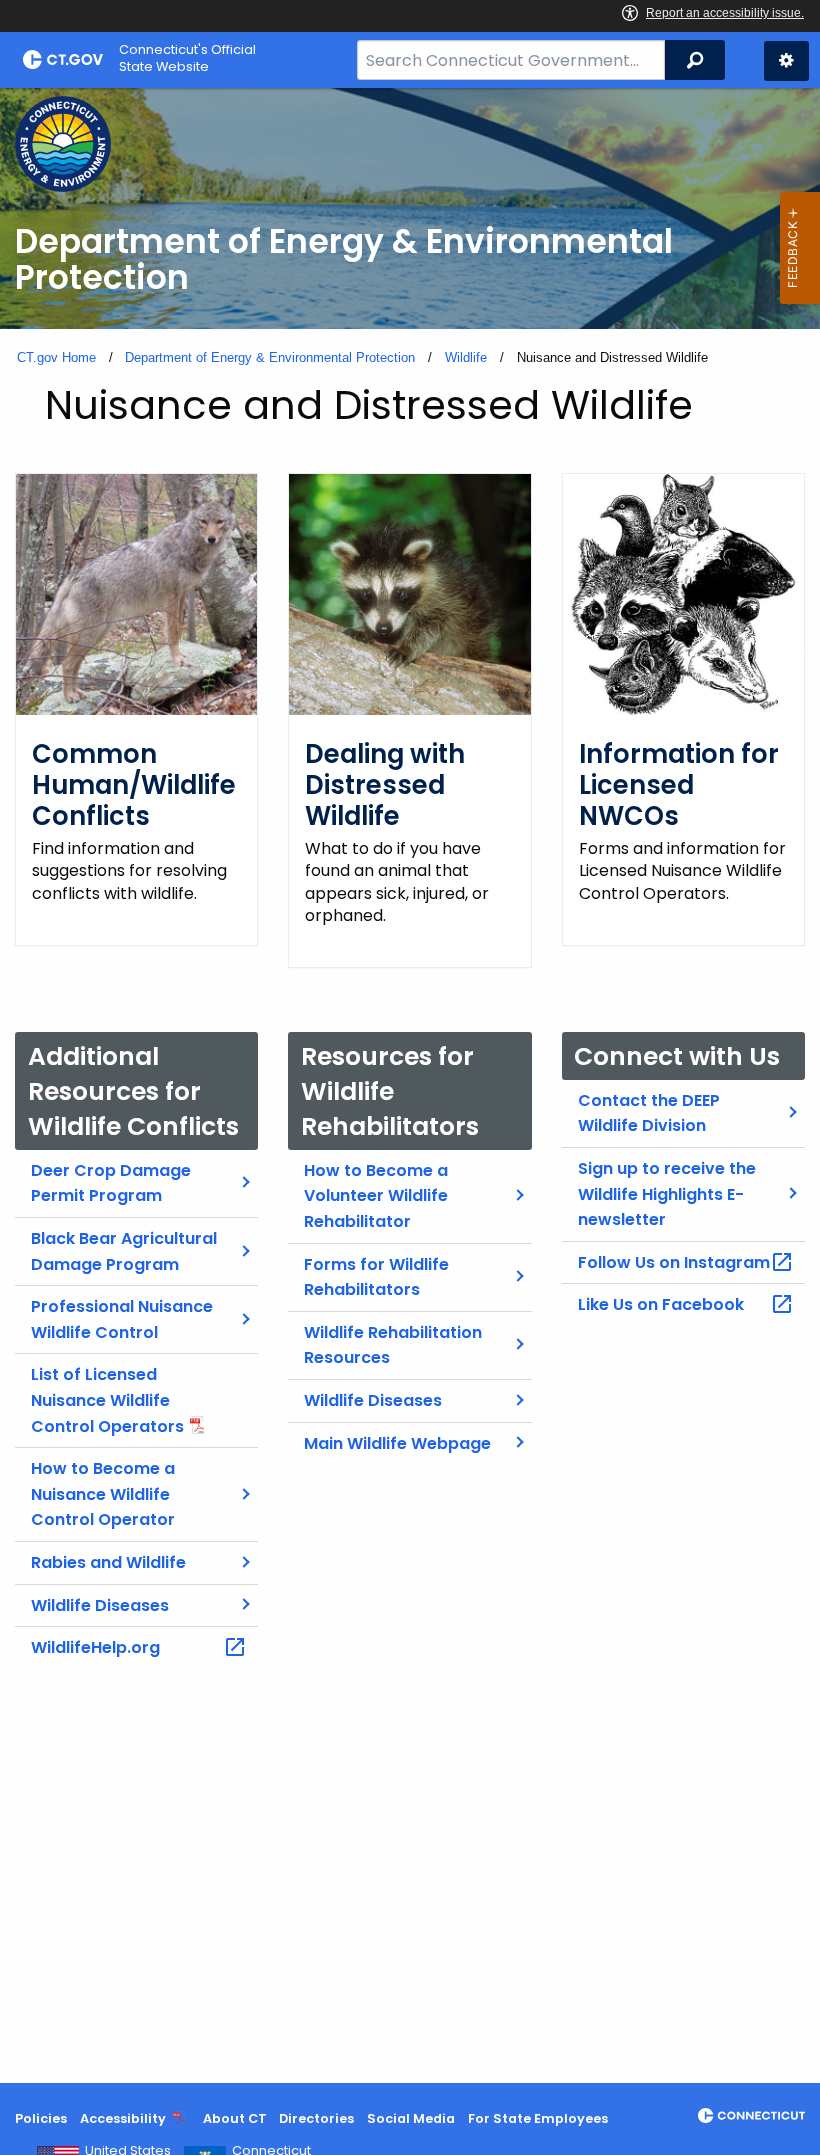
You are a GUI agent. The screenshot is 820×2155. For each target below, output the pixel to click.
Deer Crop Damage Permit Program (111, 1183)
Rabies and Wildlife (108, 1562)
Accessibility (123, 2118)
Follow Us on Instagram (674, 1262)
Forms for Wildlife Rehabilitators (376, 1277)
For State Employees (538, 2118)
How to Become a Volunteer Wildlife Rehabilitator (376, 1196)
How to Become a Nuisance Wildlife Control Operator (103, 1494)
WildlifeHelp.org (95, 1647)
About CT (235, 2118)
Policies (41, 2118)
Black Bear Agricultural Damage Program (124, 1251)
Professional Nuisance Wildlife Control (122, 1319)
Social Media (411, 2118)
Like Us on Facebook (661, 1304)
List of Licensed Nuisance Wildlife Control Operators (107, 1400)
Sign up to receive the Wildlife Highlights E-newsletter (667, 1194)
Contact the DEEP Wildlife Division (649, 1113)
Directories (316, 2118)
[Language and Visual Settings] (786, 61)
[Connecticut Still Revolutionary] (751, 2115)
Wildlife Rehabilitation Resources (393, 1345)
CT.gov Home (56, 357)
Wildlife (466, 357)
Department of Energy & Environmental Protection (270, 357)
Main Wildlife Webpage (397, 1443)
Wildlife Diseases (100, 1605)
